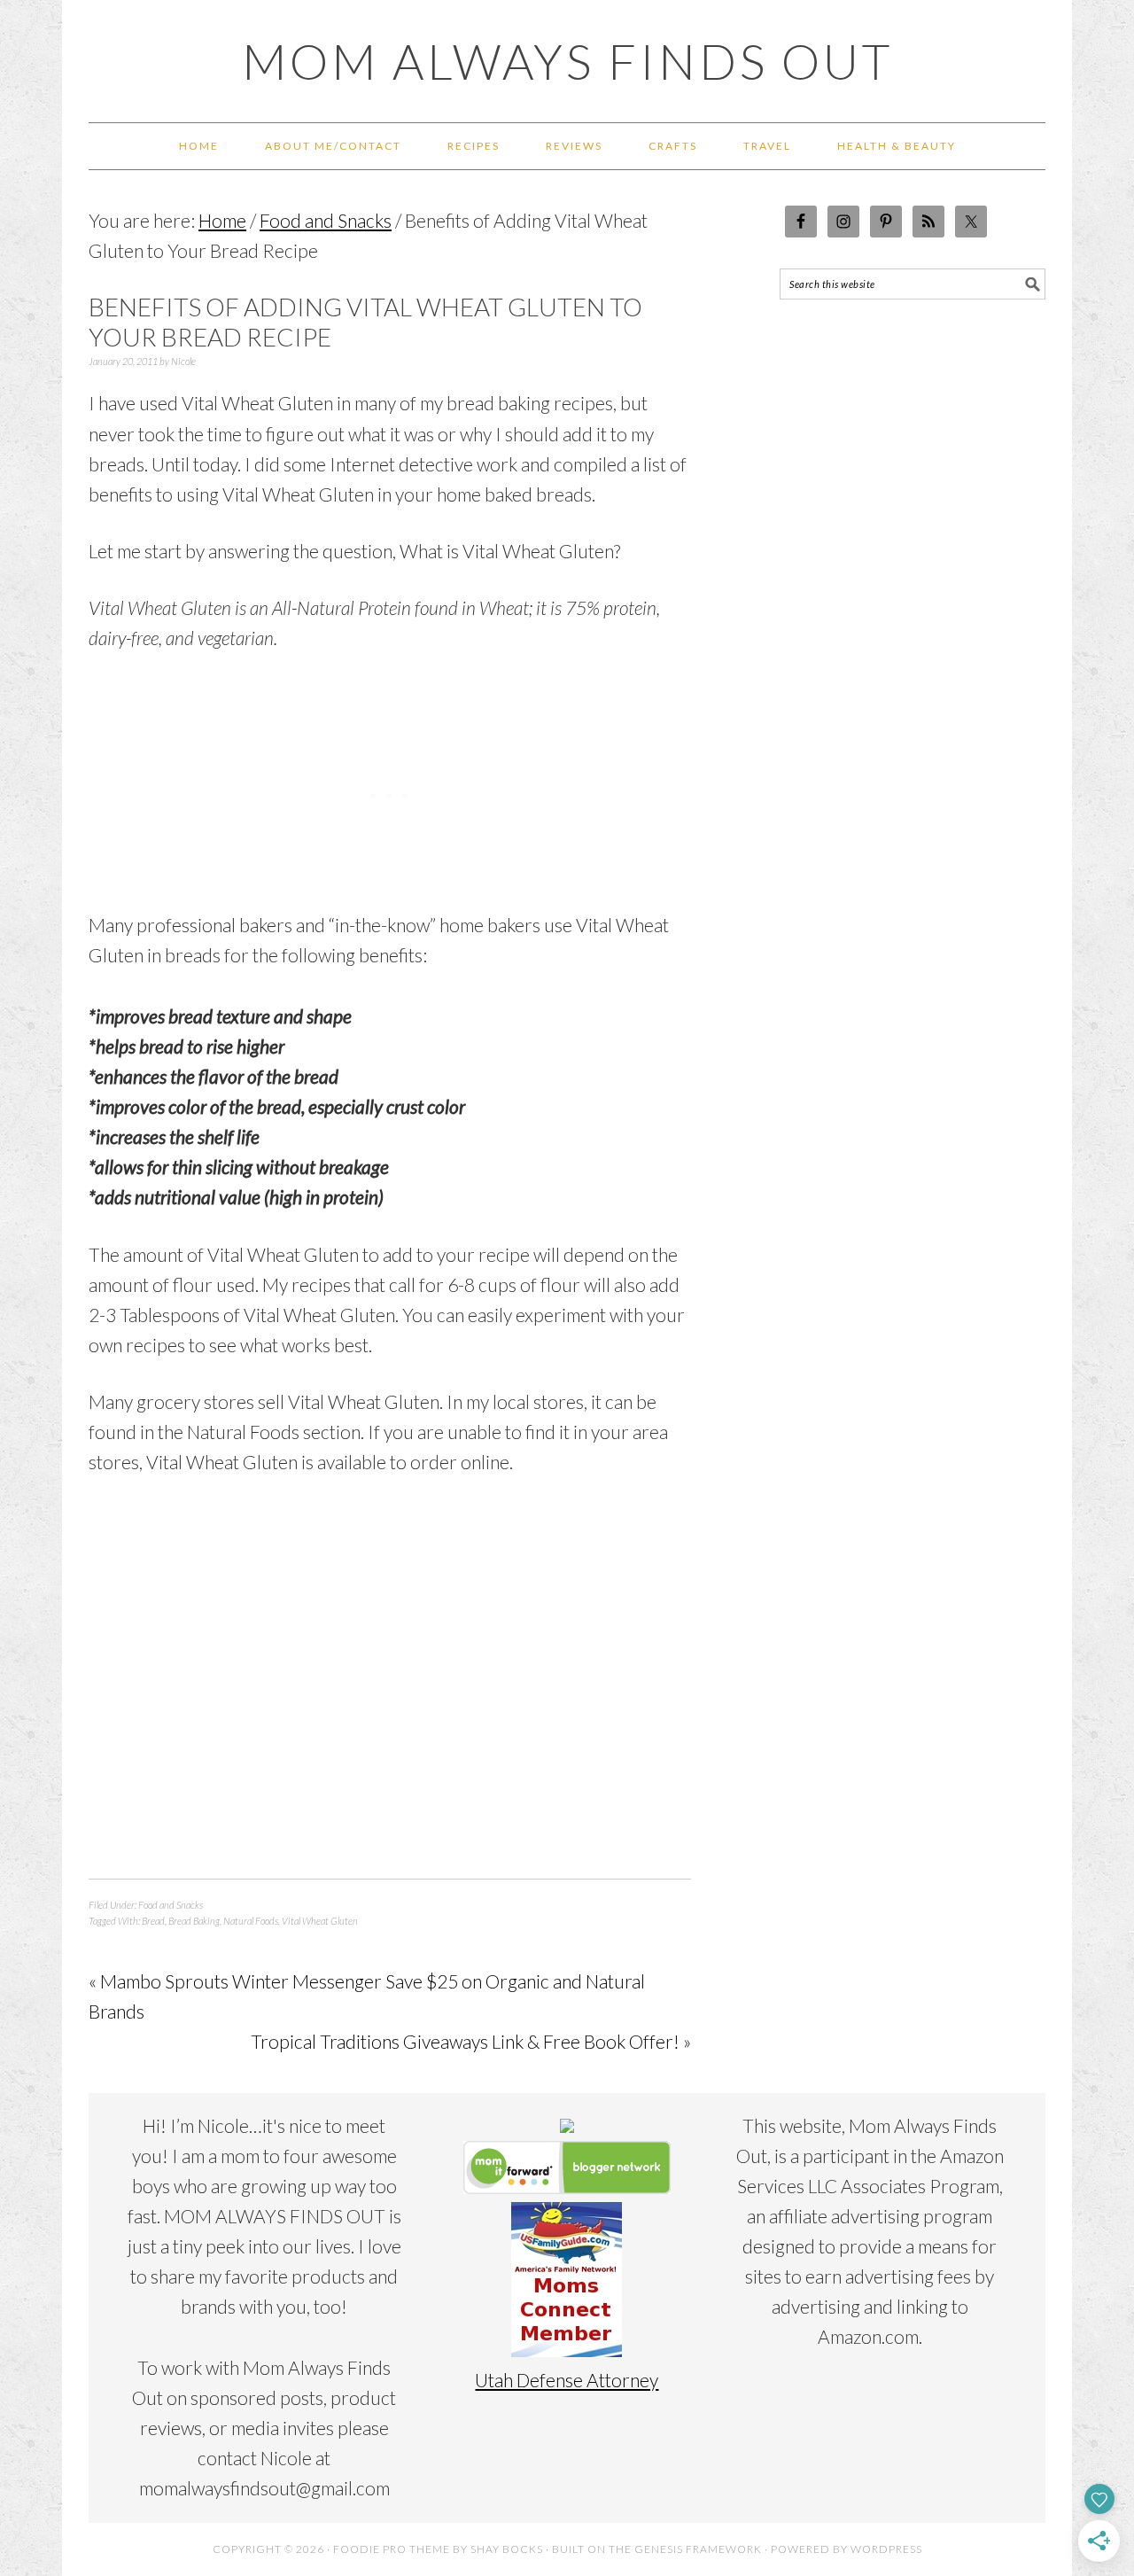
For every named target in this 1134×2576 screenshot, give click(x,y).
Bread (153, 1921)
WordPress (886, 2549)
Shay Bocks (507, 2549)
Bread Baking (194, 1921)
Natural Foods (251, 1921)
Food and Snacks (171, 1905)
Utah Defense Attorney (567, 2380)
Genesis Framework (698, 2549)
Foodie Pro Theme (392, 2549)
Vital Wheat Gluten (320, 1921)
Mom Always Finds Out (567, 61)
